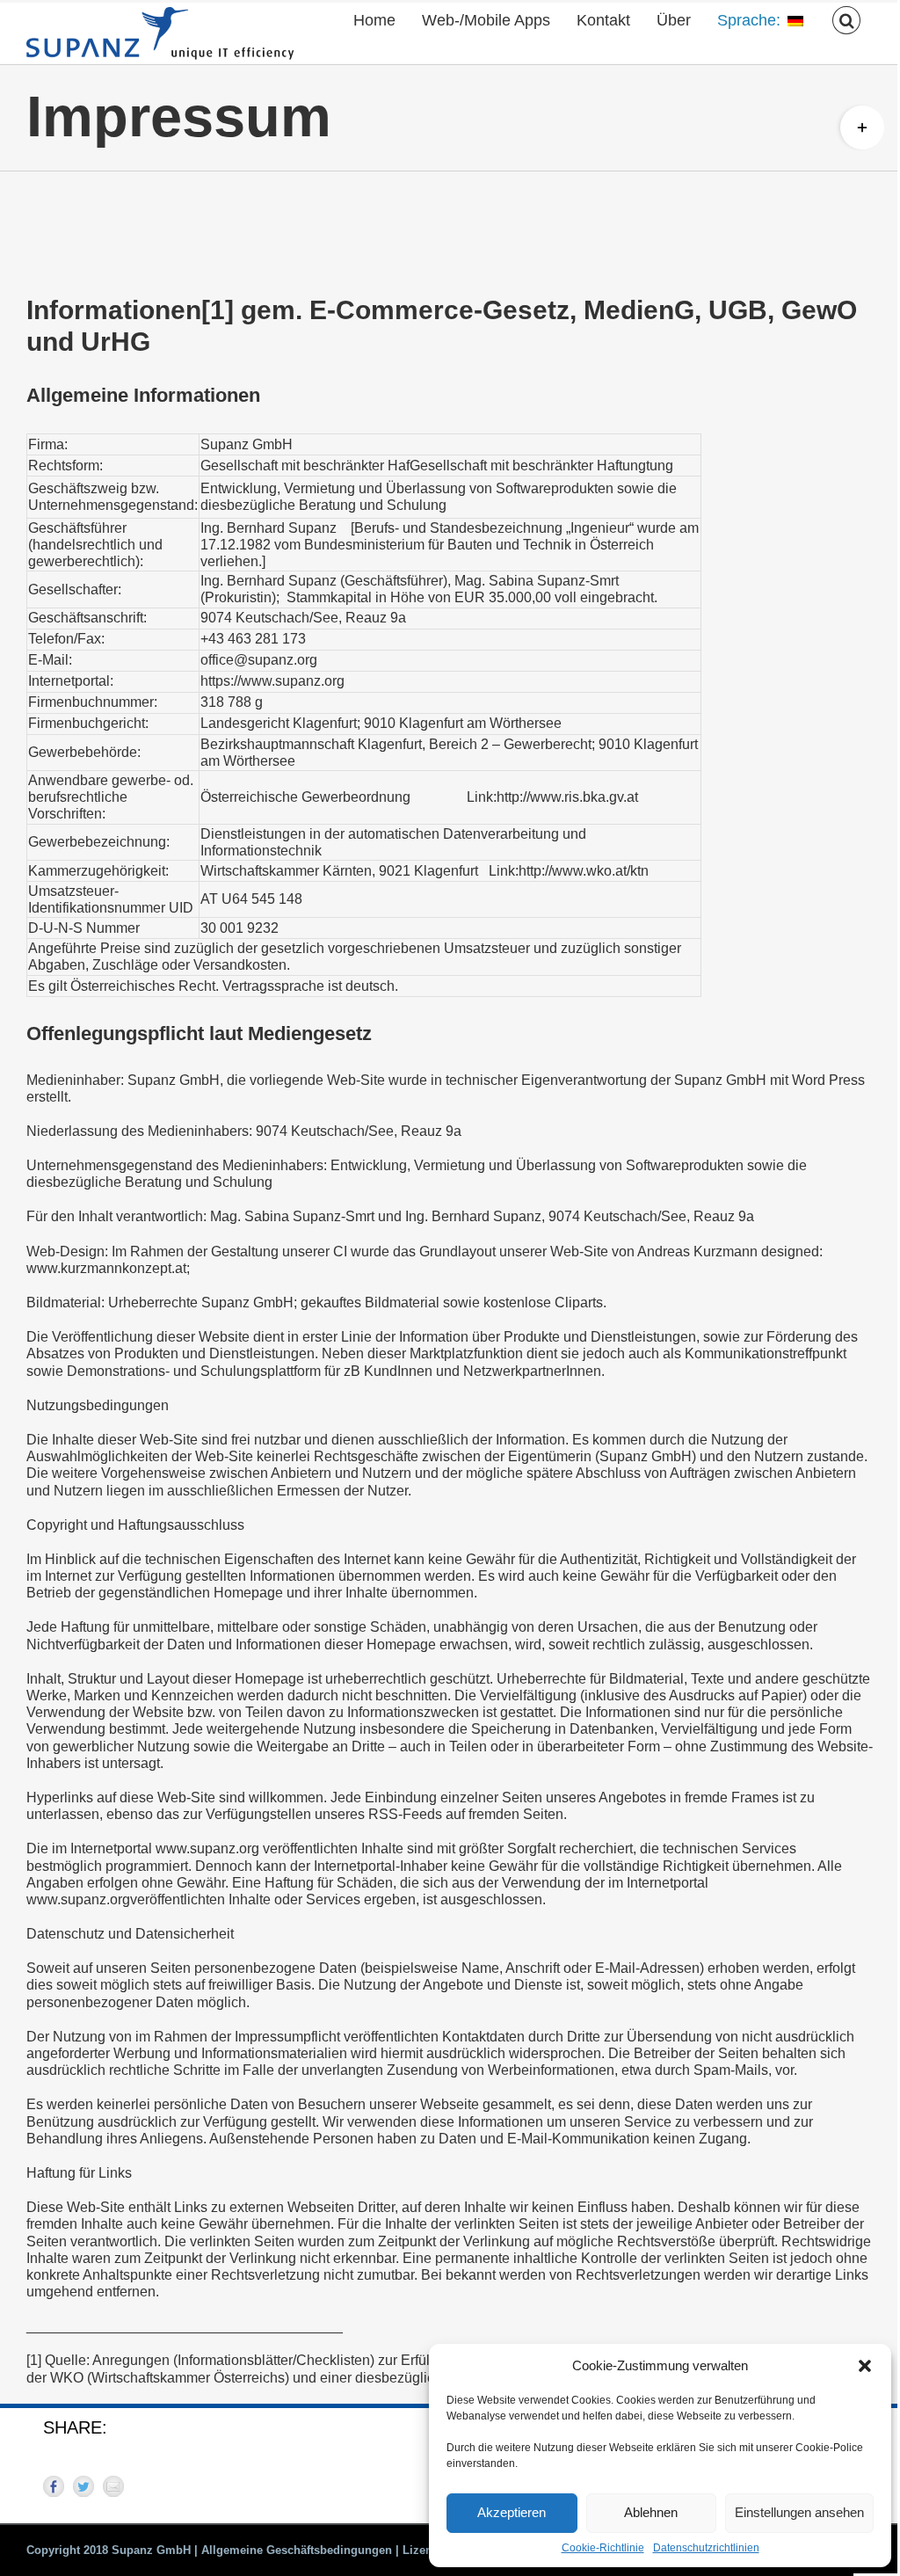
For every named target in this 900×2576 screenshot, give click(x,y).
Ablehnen (651, 2512)
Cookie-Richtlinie (603, 2548)
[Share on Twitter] (83, 2486)
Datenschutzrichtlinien (706, 2548)
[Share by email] (113, 2486)
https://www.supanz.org (272, 681)
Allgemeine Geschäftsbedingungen (297, 2550)
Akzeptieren (512, 2512)
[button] (865, 2366)
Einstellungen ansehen (799, 2512)
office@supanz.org (259, 660)
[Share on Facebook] (54, 2486)
